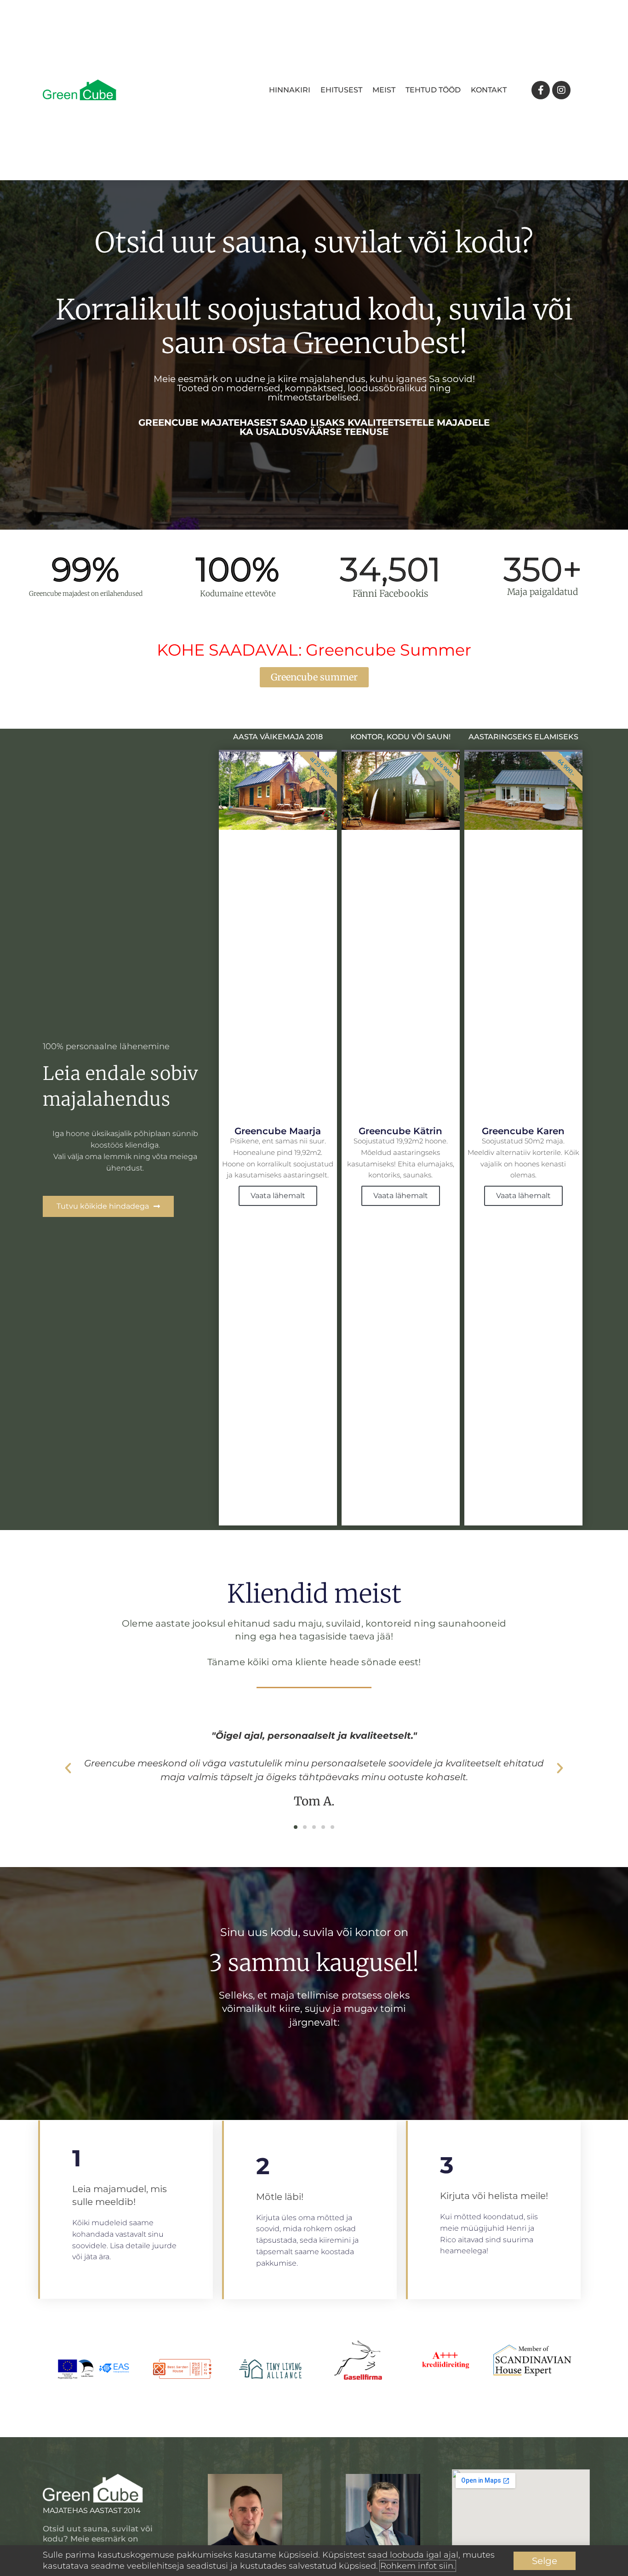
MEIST (384, 90)
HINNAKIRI (290, 90)
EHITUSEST (341, 90)
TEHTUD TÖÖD (433, 90)
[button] (68, 1768)
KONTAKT (489, 90)
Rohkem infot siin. (418, 2566)
